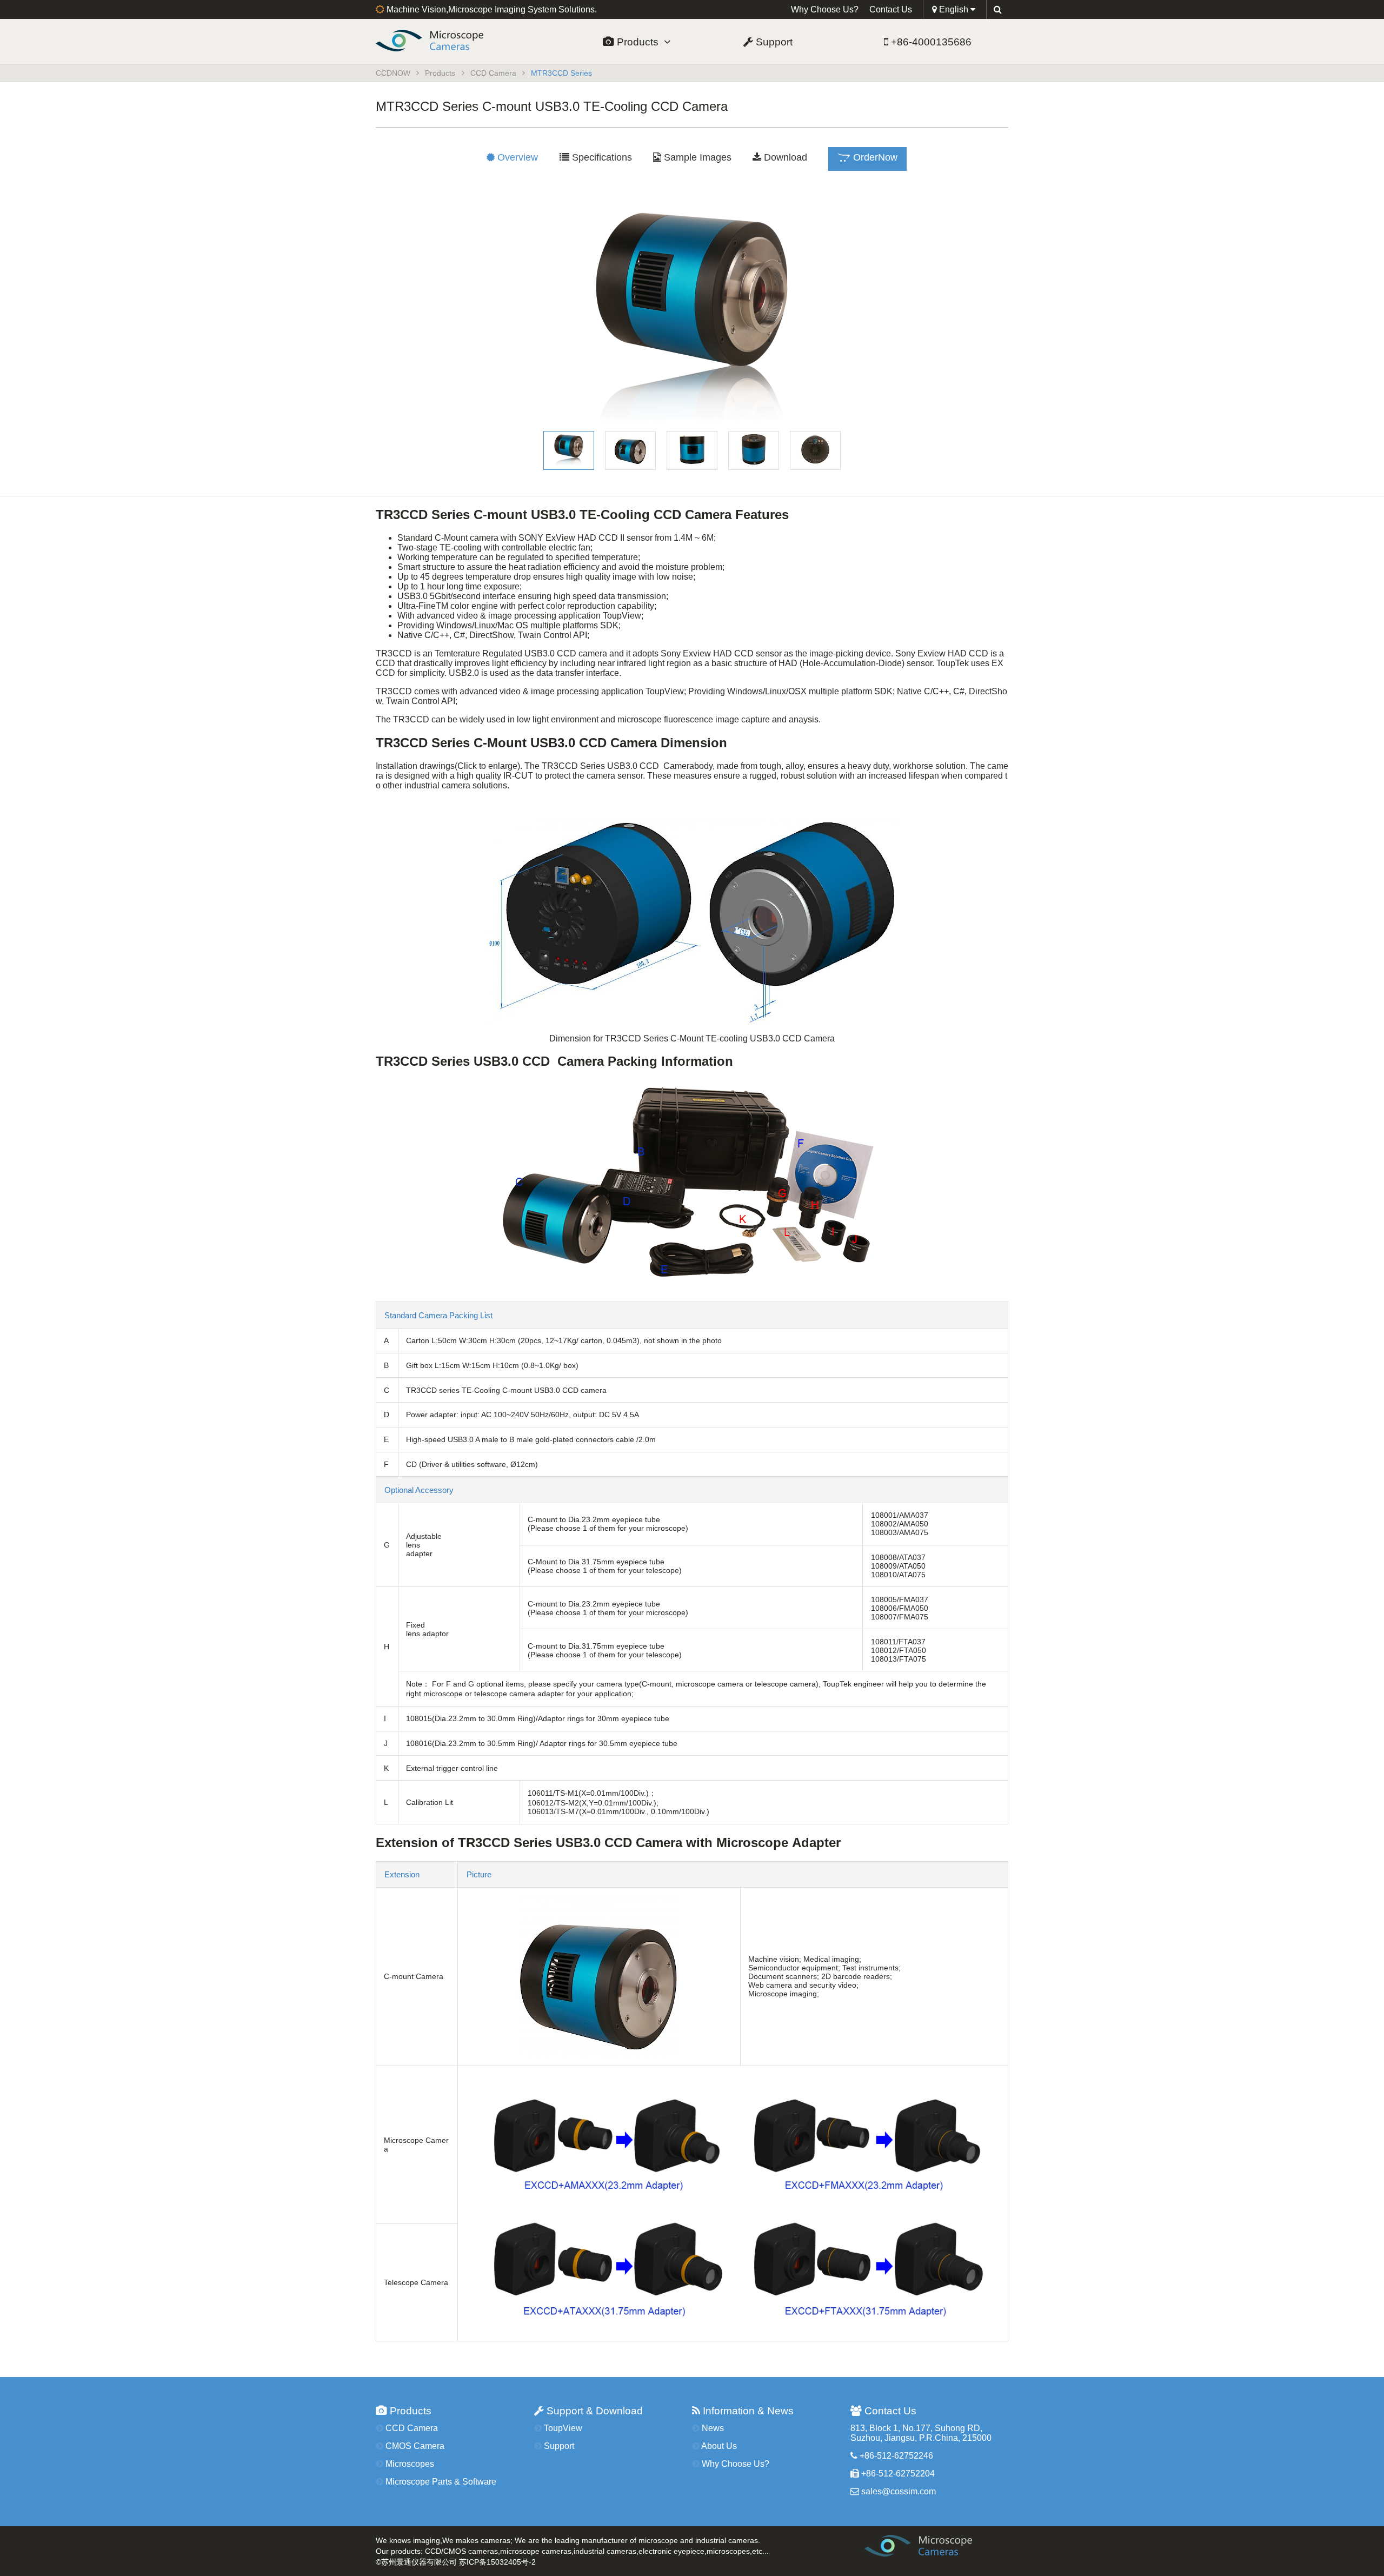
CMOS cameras (471, 2551)
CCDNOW (448, 41)
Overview (516, 157)
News (712, 2428)
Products (639, 42)
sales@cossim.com (899, 2491)
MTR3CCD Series (561, 73)
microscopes (728, 2551)
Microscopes (409, 2464)
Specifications (601, 157)
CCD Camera (493, 73)
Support (773, 42)
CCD (433, 2551)
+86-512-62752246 (895, 2456)
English (954, 9)
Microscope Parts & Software (440, 2482)
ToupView (562, 2428)
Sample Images (696, 157)
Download (784, 157)
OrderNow (874, 157)
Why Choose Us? (825, 9)
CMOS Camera (414, 2446)
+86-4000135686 (930, 42)
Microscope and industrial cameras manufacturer (939, 2549)
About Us (718, 2446)
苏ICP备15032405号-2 (497, 2562)
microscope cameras (536, 2551)
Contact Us (891, 9)
